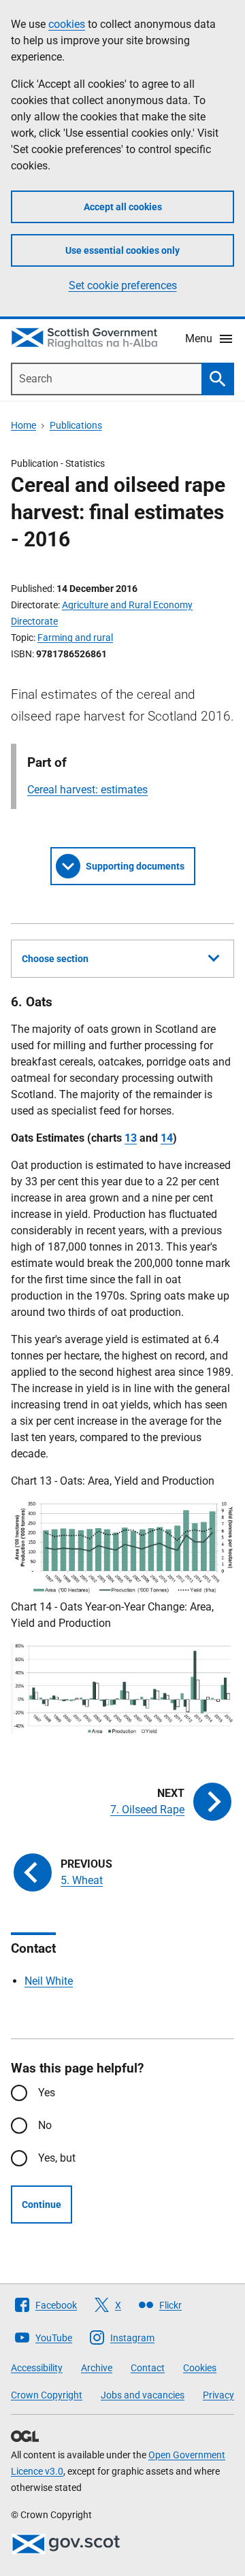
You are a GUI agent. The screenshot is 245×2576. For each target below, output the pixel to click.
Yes (47, 2093)
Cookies (200, 2368)
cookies (67, 24)
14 (167, 1138)
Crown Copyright (47, 2395)
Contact (148, 2368)
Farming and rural (75, 638)
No (45, 2125)
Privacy (218, 2395)
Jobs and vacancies (143, 2395)
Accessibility (37, 2368)
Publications (76, 425)
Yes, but (57, 2158)
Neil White (49, 1981)
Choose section (55, 959)
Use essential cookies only (122, 250)
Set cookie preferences (123, 285)
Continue (42, 2205)
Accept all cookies (123, 207)
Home (23, 425)
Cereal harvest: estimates (87, 790)
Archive (97, 2368)
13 (131, 1138)
